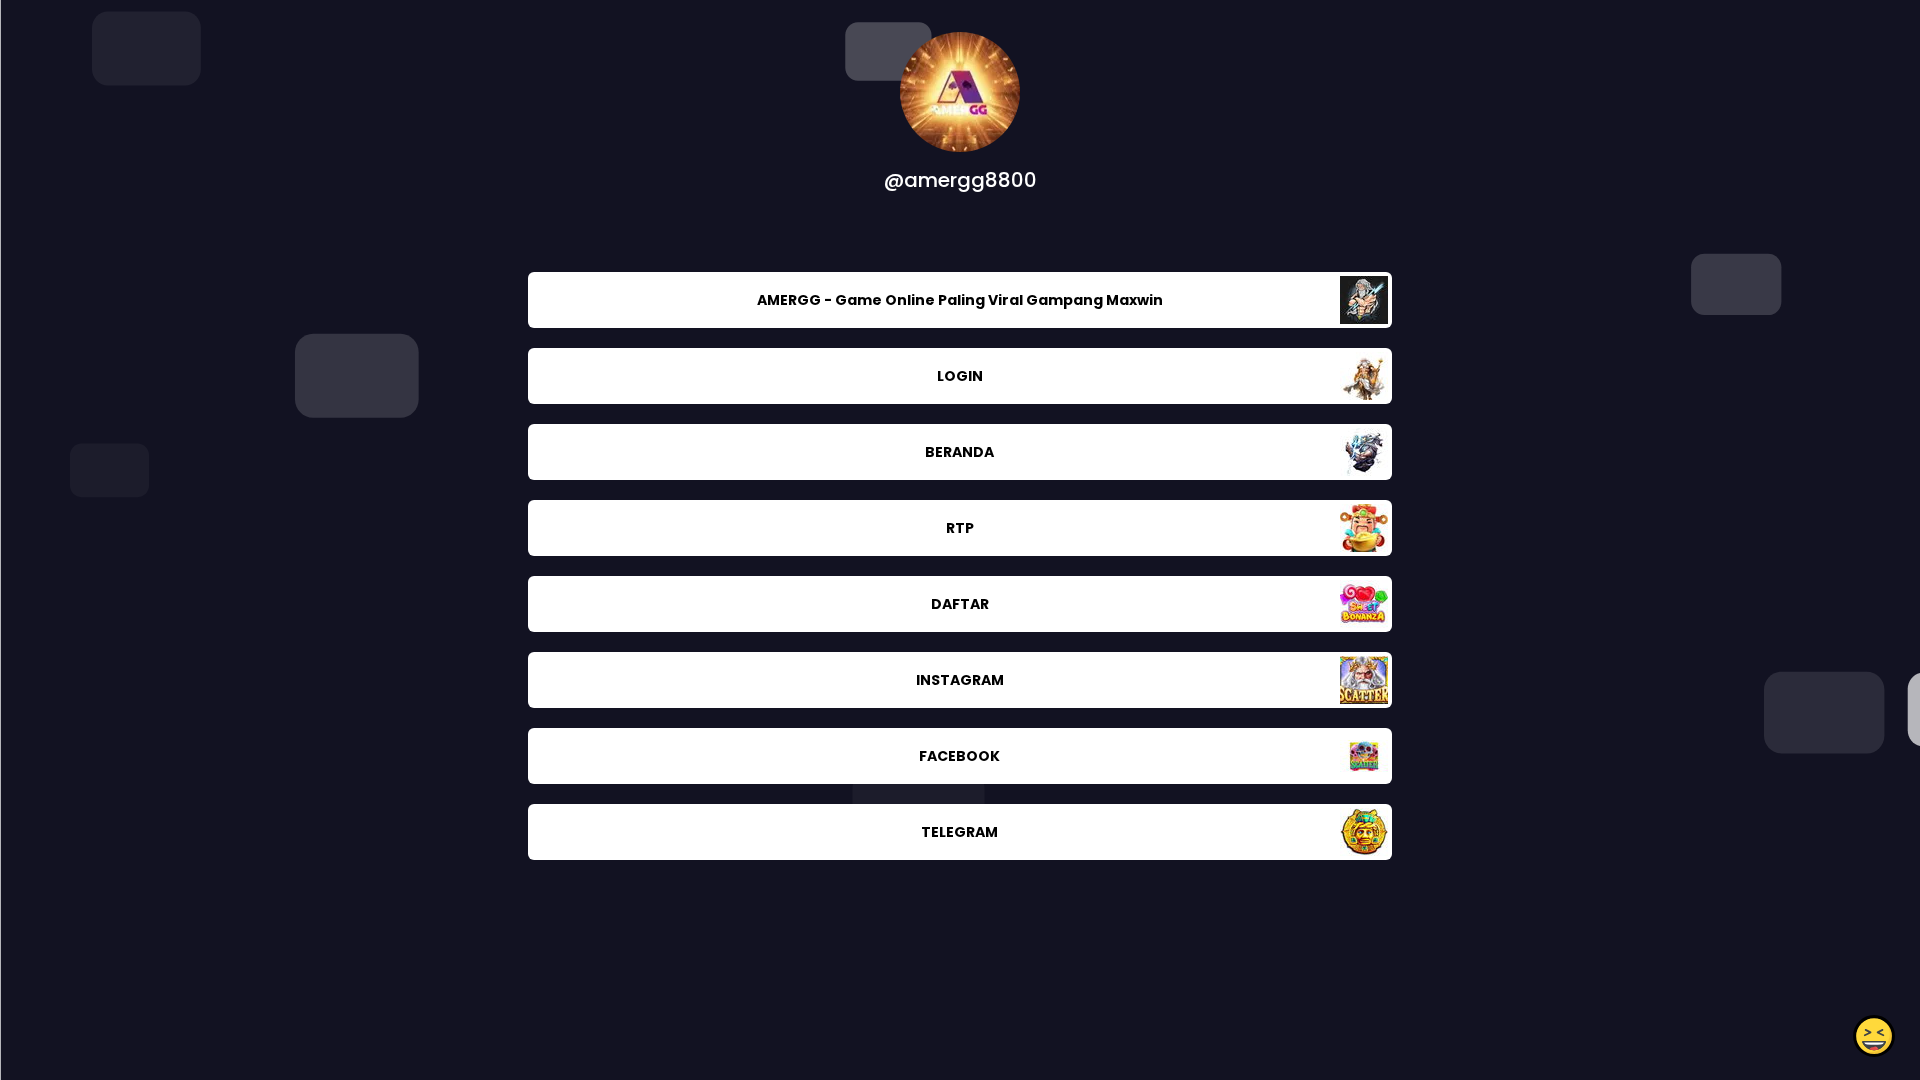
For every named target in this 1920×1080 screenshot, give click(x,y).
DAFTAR (960, 604)
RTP (960, 528)
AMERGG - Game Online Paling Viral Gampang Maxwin (960, 300)
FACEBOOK (959, 756)
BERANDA (959, 452)
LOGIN (960, 376)
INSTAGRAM (960, 680)
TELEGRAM (959, 832)
